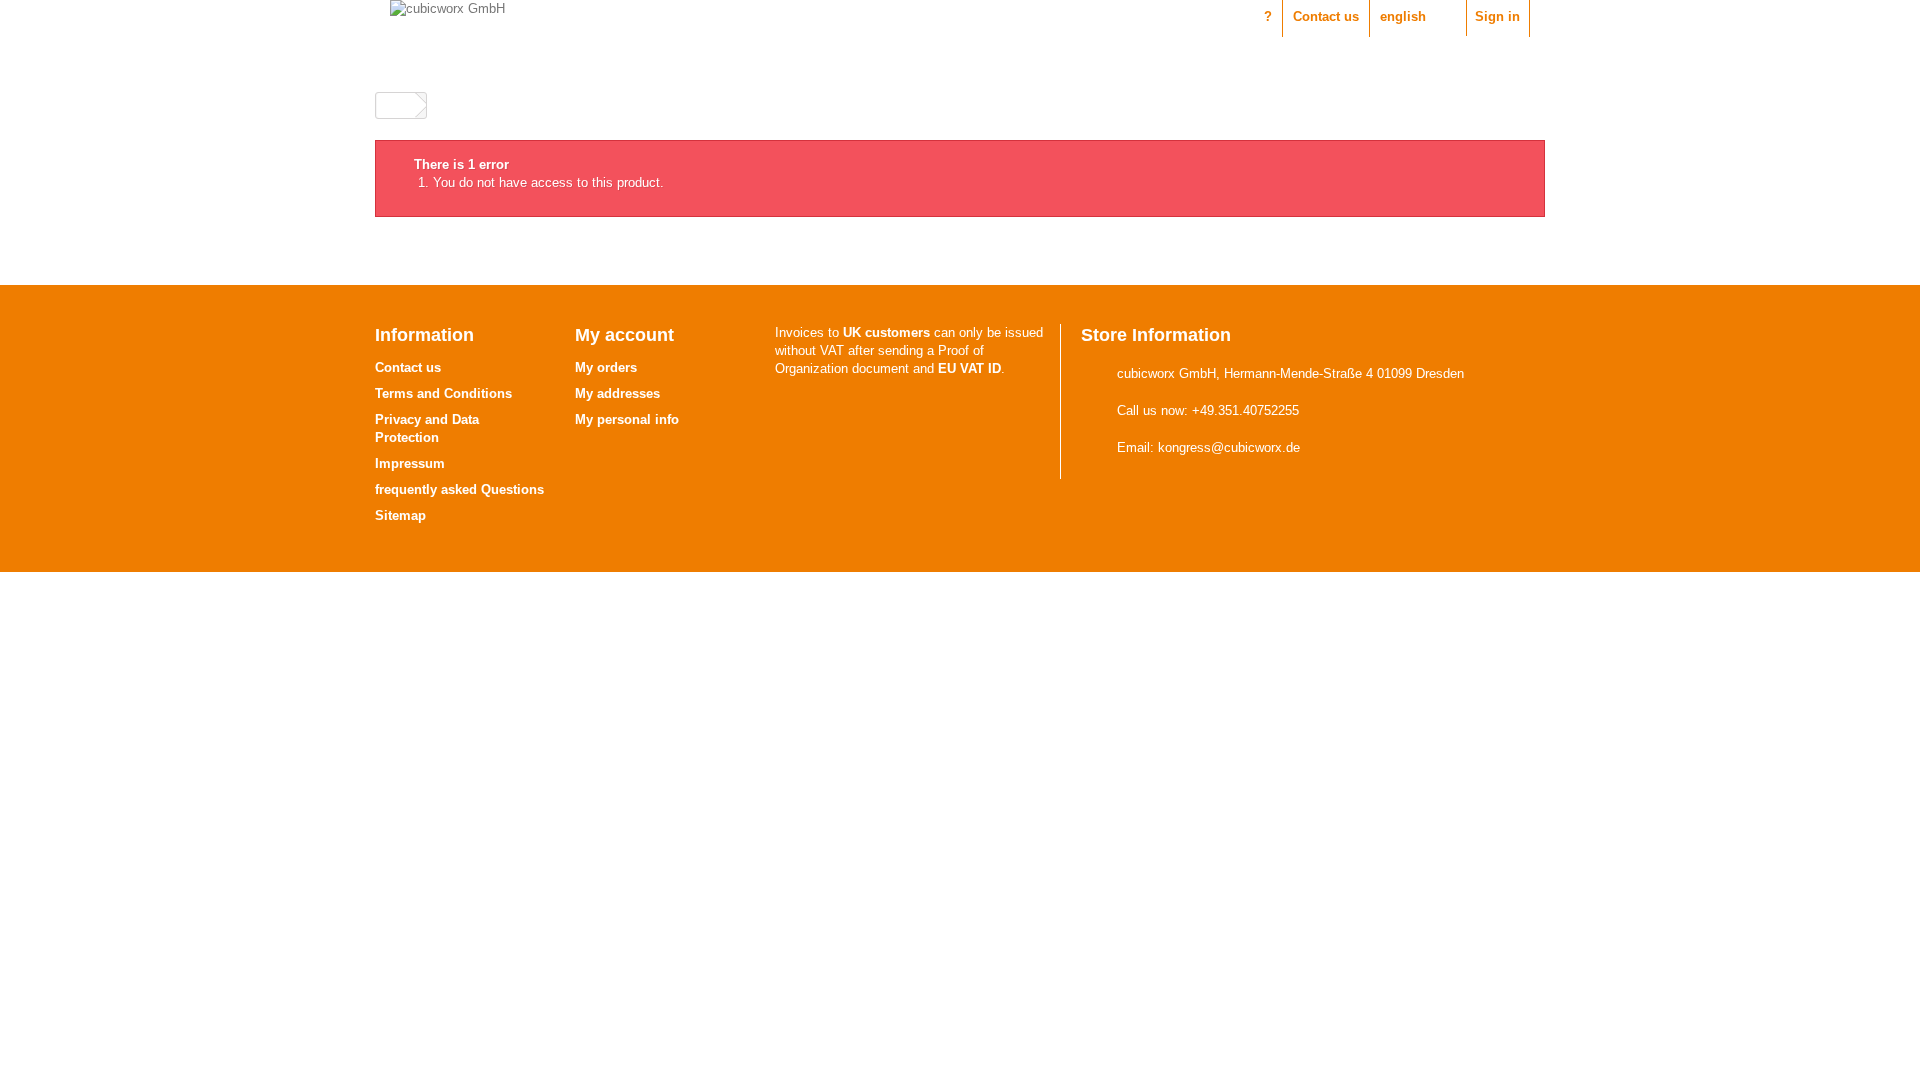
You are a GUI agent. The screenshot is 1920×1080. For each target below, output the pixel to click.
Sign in (1497, 16)
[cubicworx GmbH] (667, 31)
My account (624, 335)
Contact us (1326, 16)
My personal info (627, 419)
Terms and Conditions (443, 393)
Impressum (410, 463)
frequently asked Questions (459, 489)
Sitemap (400, 515)
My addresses (617, 393)
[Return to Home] (396, 105)
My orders (606, 367)
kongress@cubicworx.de (1229, 447)
